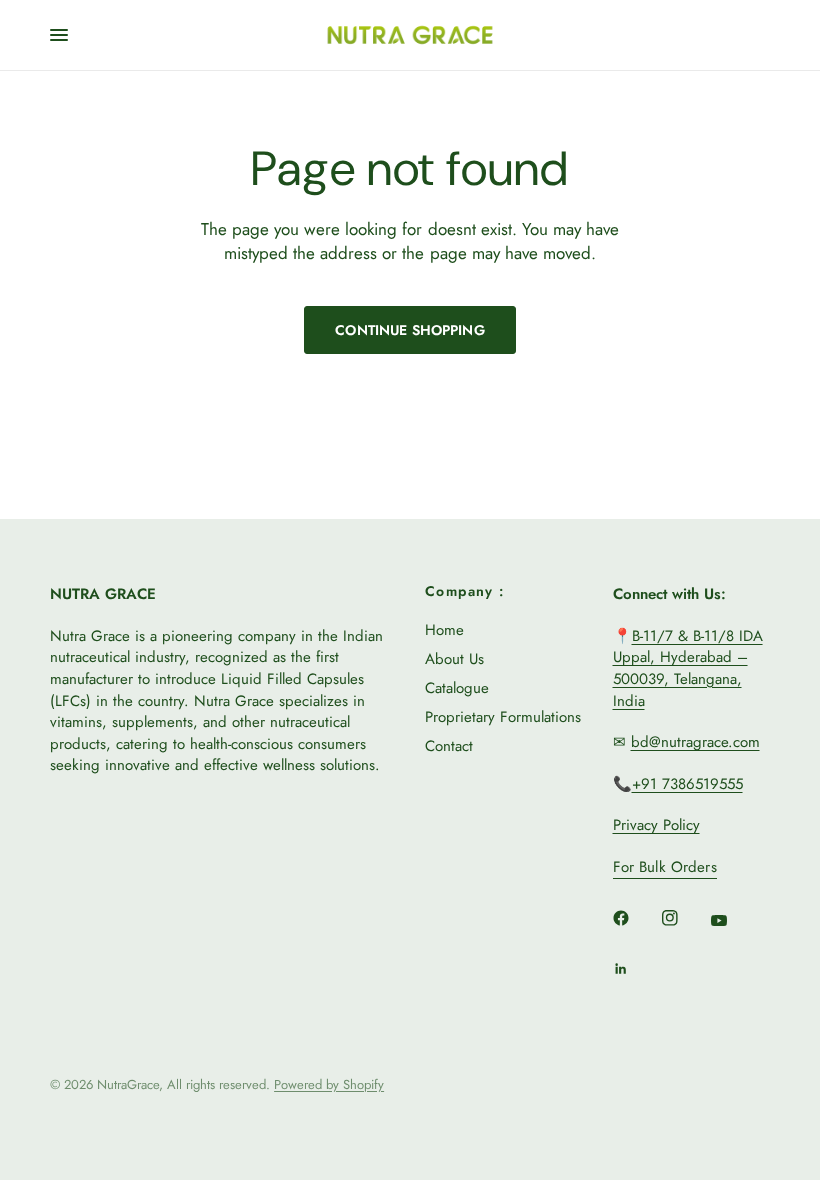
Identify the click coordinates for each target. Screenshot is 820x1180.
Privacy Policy (656, 825)
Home (444, 630)
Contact (449, 746)
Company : (465, 591)
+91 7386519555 (687, 784)
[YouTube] (733, 920)
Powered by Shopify (329, 1084)
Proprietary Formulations (503, 717)
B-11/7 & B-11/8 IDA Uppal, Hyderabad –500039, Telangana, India (688, 668)
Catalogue (457, 688)
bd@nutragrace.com (695, 742)
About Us (454, 659)
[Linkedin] (635, 969)
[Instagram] (684, 918)
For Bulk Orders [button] (665, 867)
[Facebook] (635, 918)
